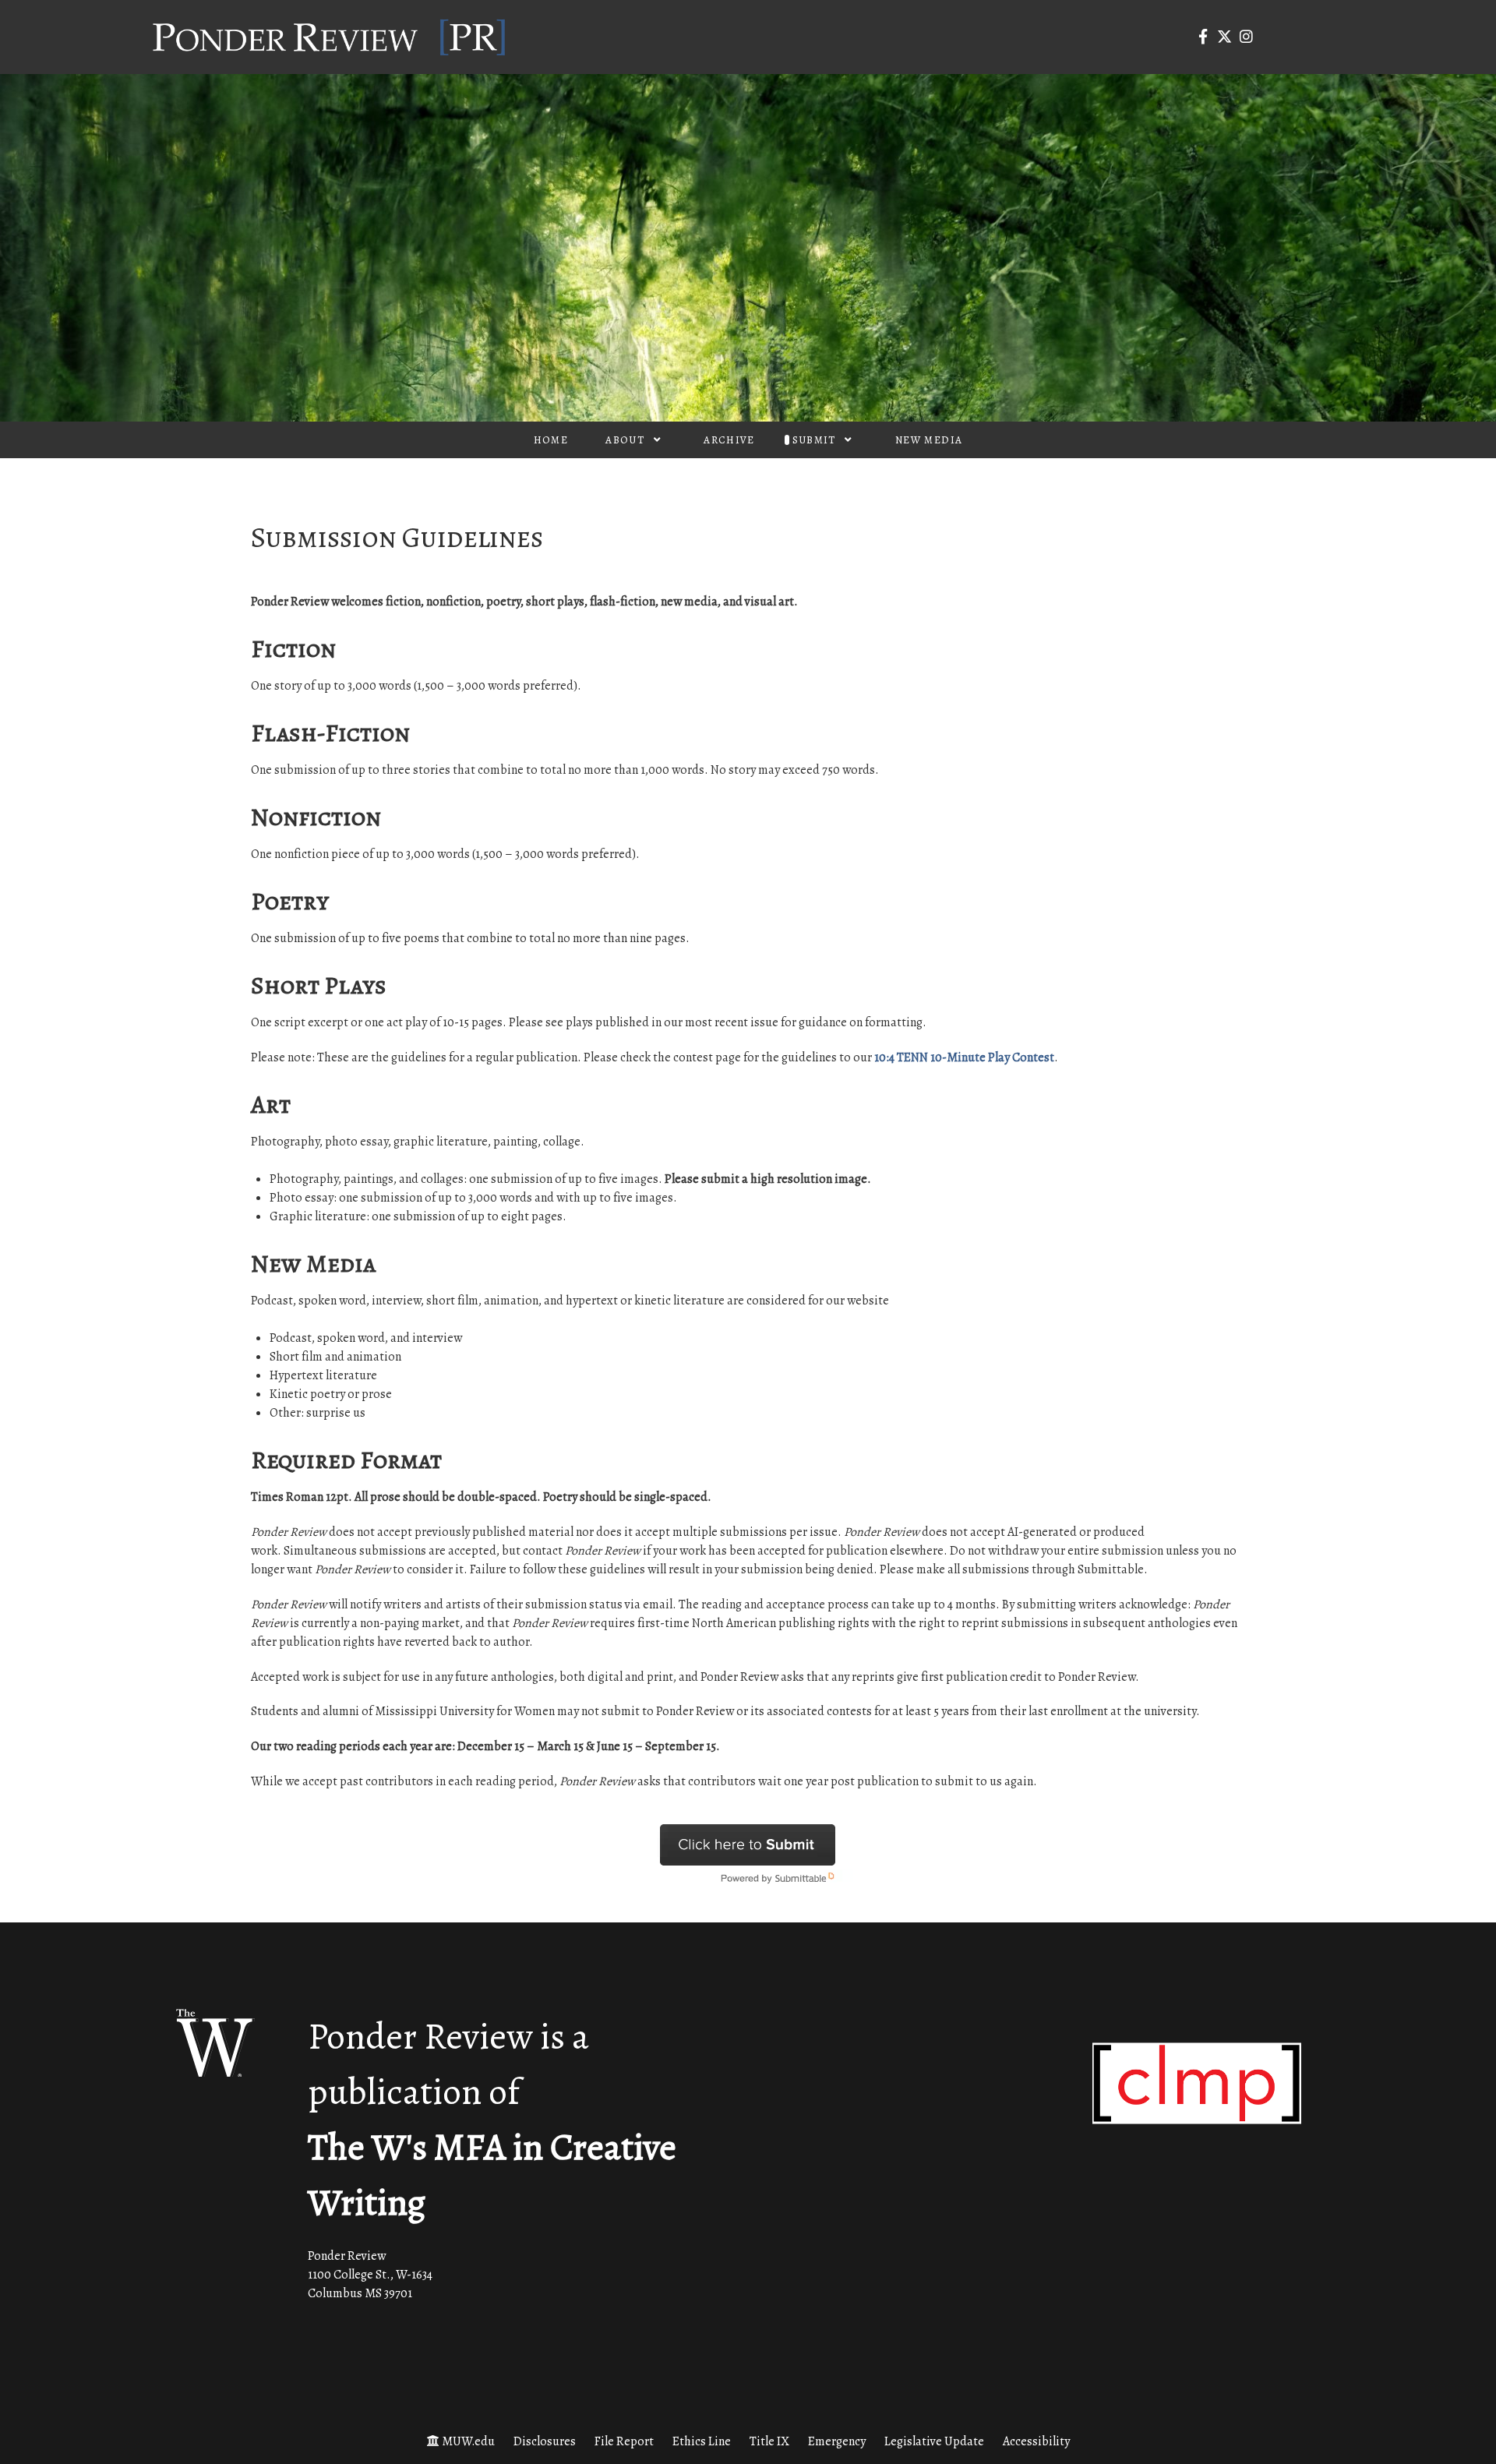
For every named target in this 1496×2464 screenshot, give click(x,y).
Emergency (837, 2441)
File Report (624, 2441)
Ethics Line (702, 2441)
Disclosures (545, 2441)
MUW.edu (468, 2441)
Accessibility (1036, 2441)
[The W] (215, 2043)
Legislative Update (934, 2441)
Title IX (769, 2441)
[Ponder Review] (329, 36)
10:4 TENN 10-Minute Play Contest (964, 1057)
